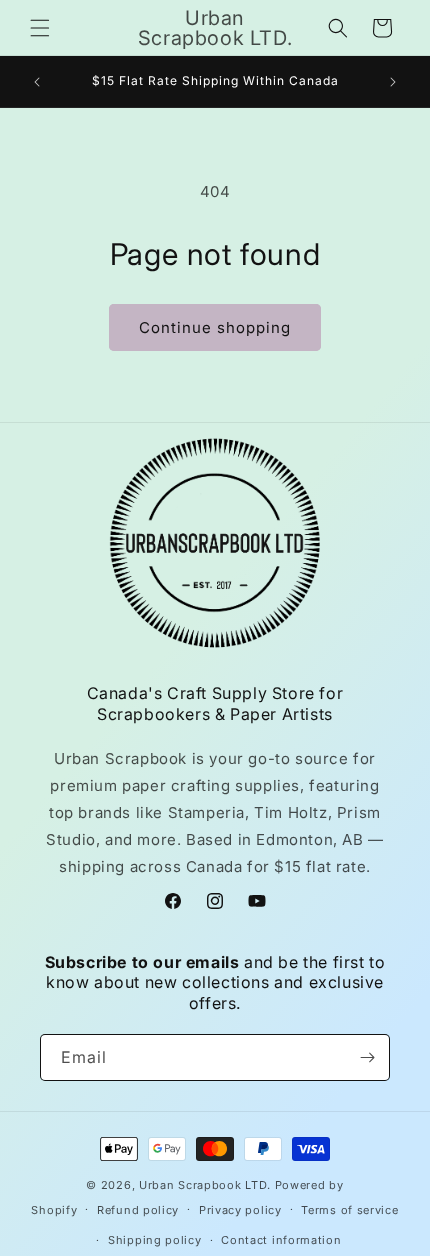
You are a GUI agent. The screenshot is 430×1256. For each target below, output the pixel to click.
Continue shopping (215, 327)
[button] (40, 28)
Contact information (281, 1240)
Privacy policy (240, 1210)
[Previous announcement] (37, 82)
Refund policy (138, 1210)
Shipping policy (155, 1240)
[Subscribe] (367, 1057)
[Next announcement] (393, 82)
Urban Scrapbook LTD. (205, 1185)
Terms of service (349, 1210)
